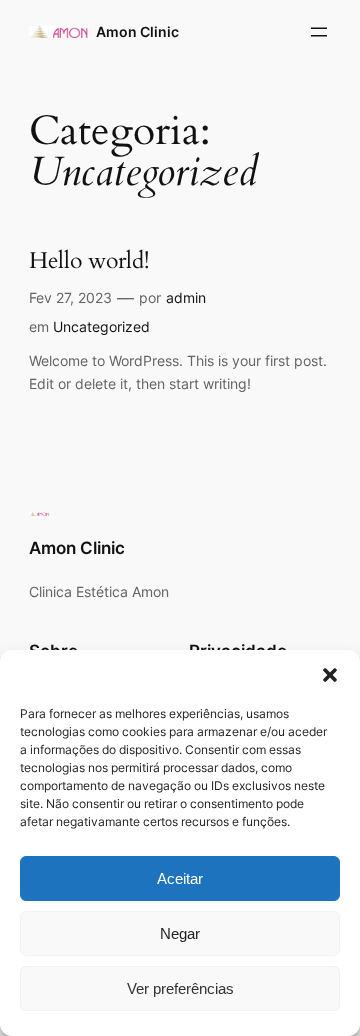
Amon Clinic (137, 31)
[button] (330, 675)
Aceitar (180, 878)
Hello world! (89, 261)
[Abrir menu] (319, 32)
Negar (180, 933)
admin (186, 297)
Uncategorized (101, 326)
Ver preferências (180, 988)
